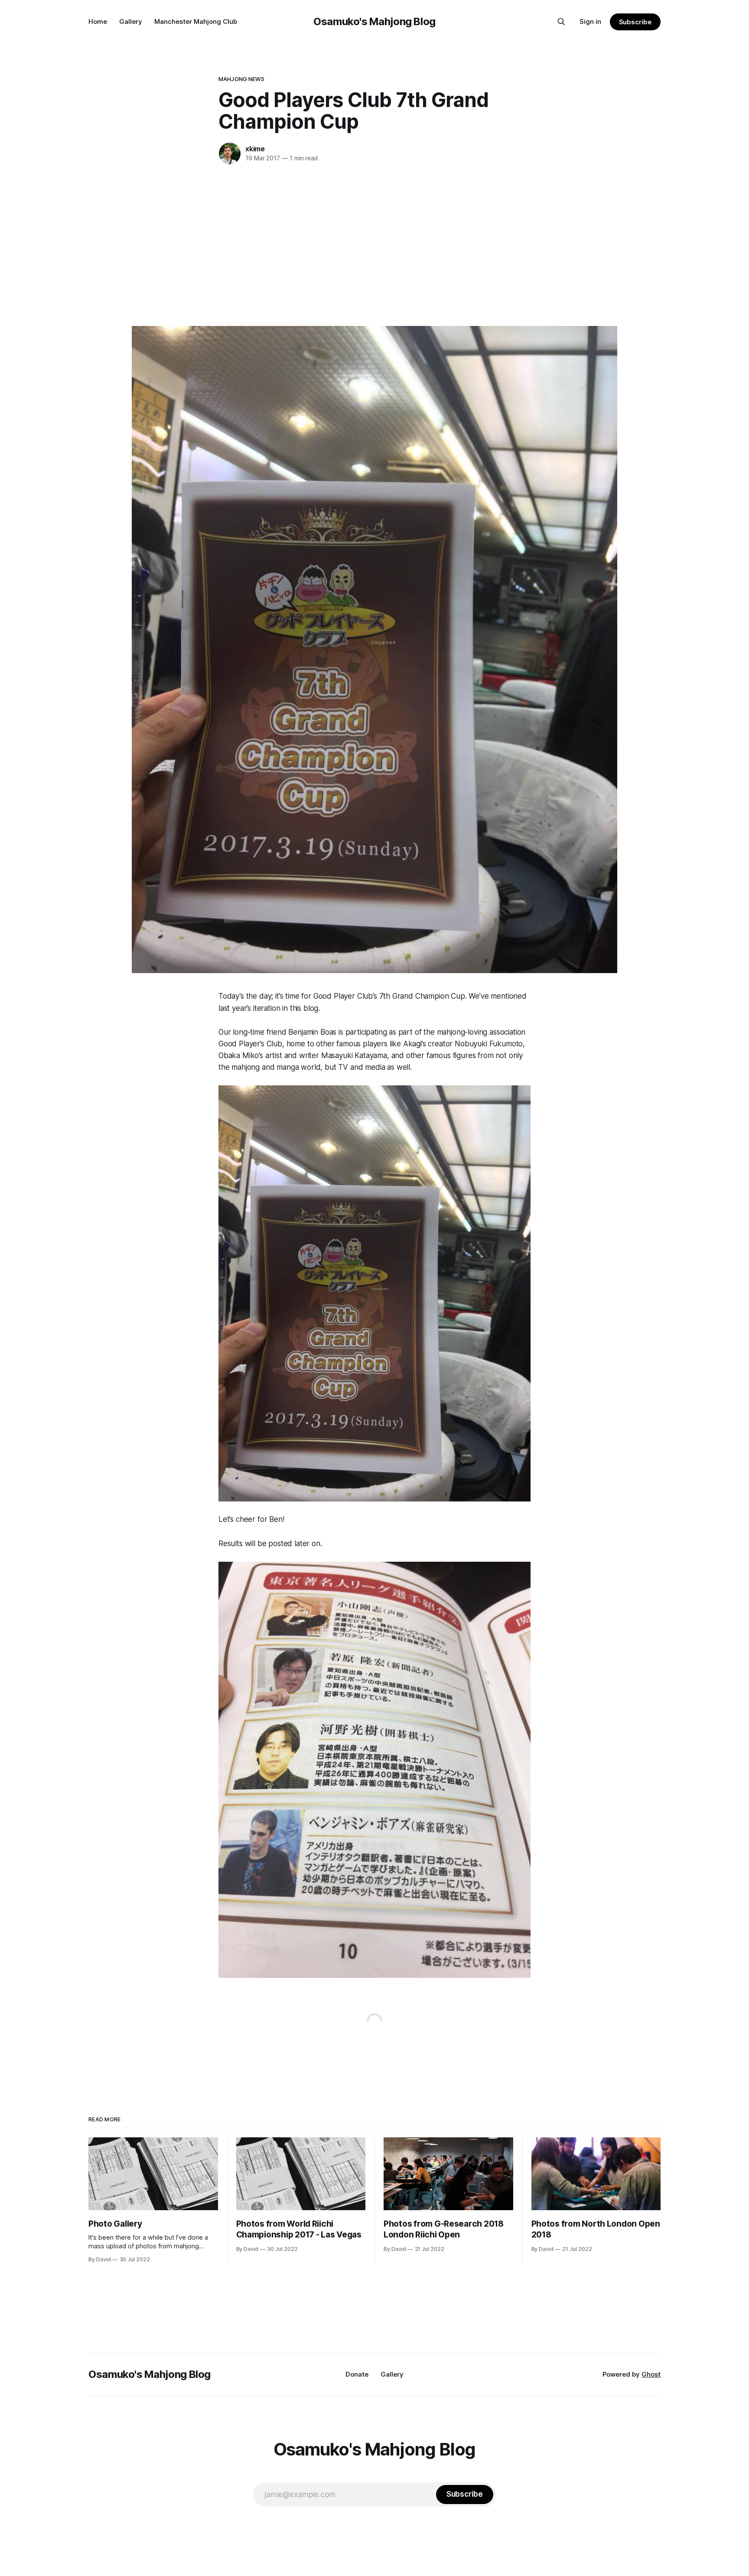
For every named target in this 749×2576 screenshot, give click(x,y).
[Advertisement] (374, 244)
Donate (357, 2374)
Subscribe (635, 22)
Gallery (131, 21)
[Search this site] (561, 22)
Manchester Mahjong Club (196, 21)
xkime (255, 149)
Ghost (651, 2374)
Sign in (590, 21)
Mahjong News (242, 79)
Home (98, 21)
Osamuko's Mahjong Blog (374, 21)
